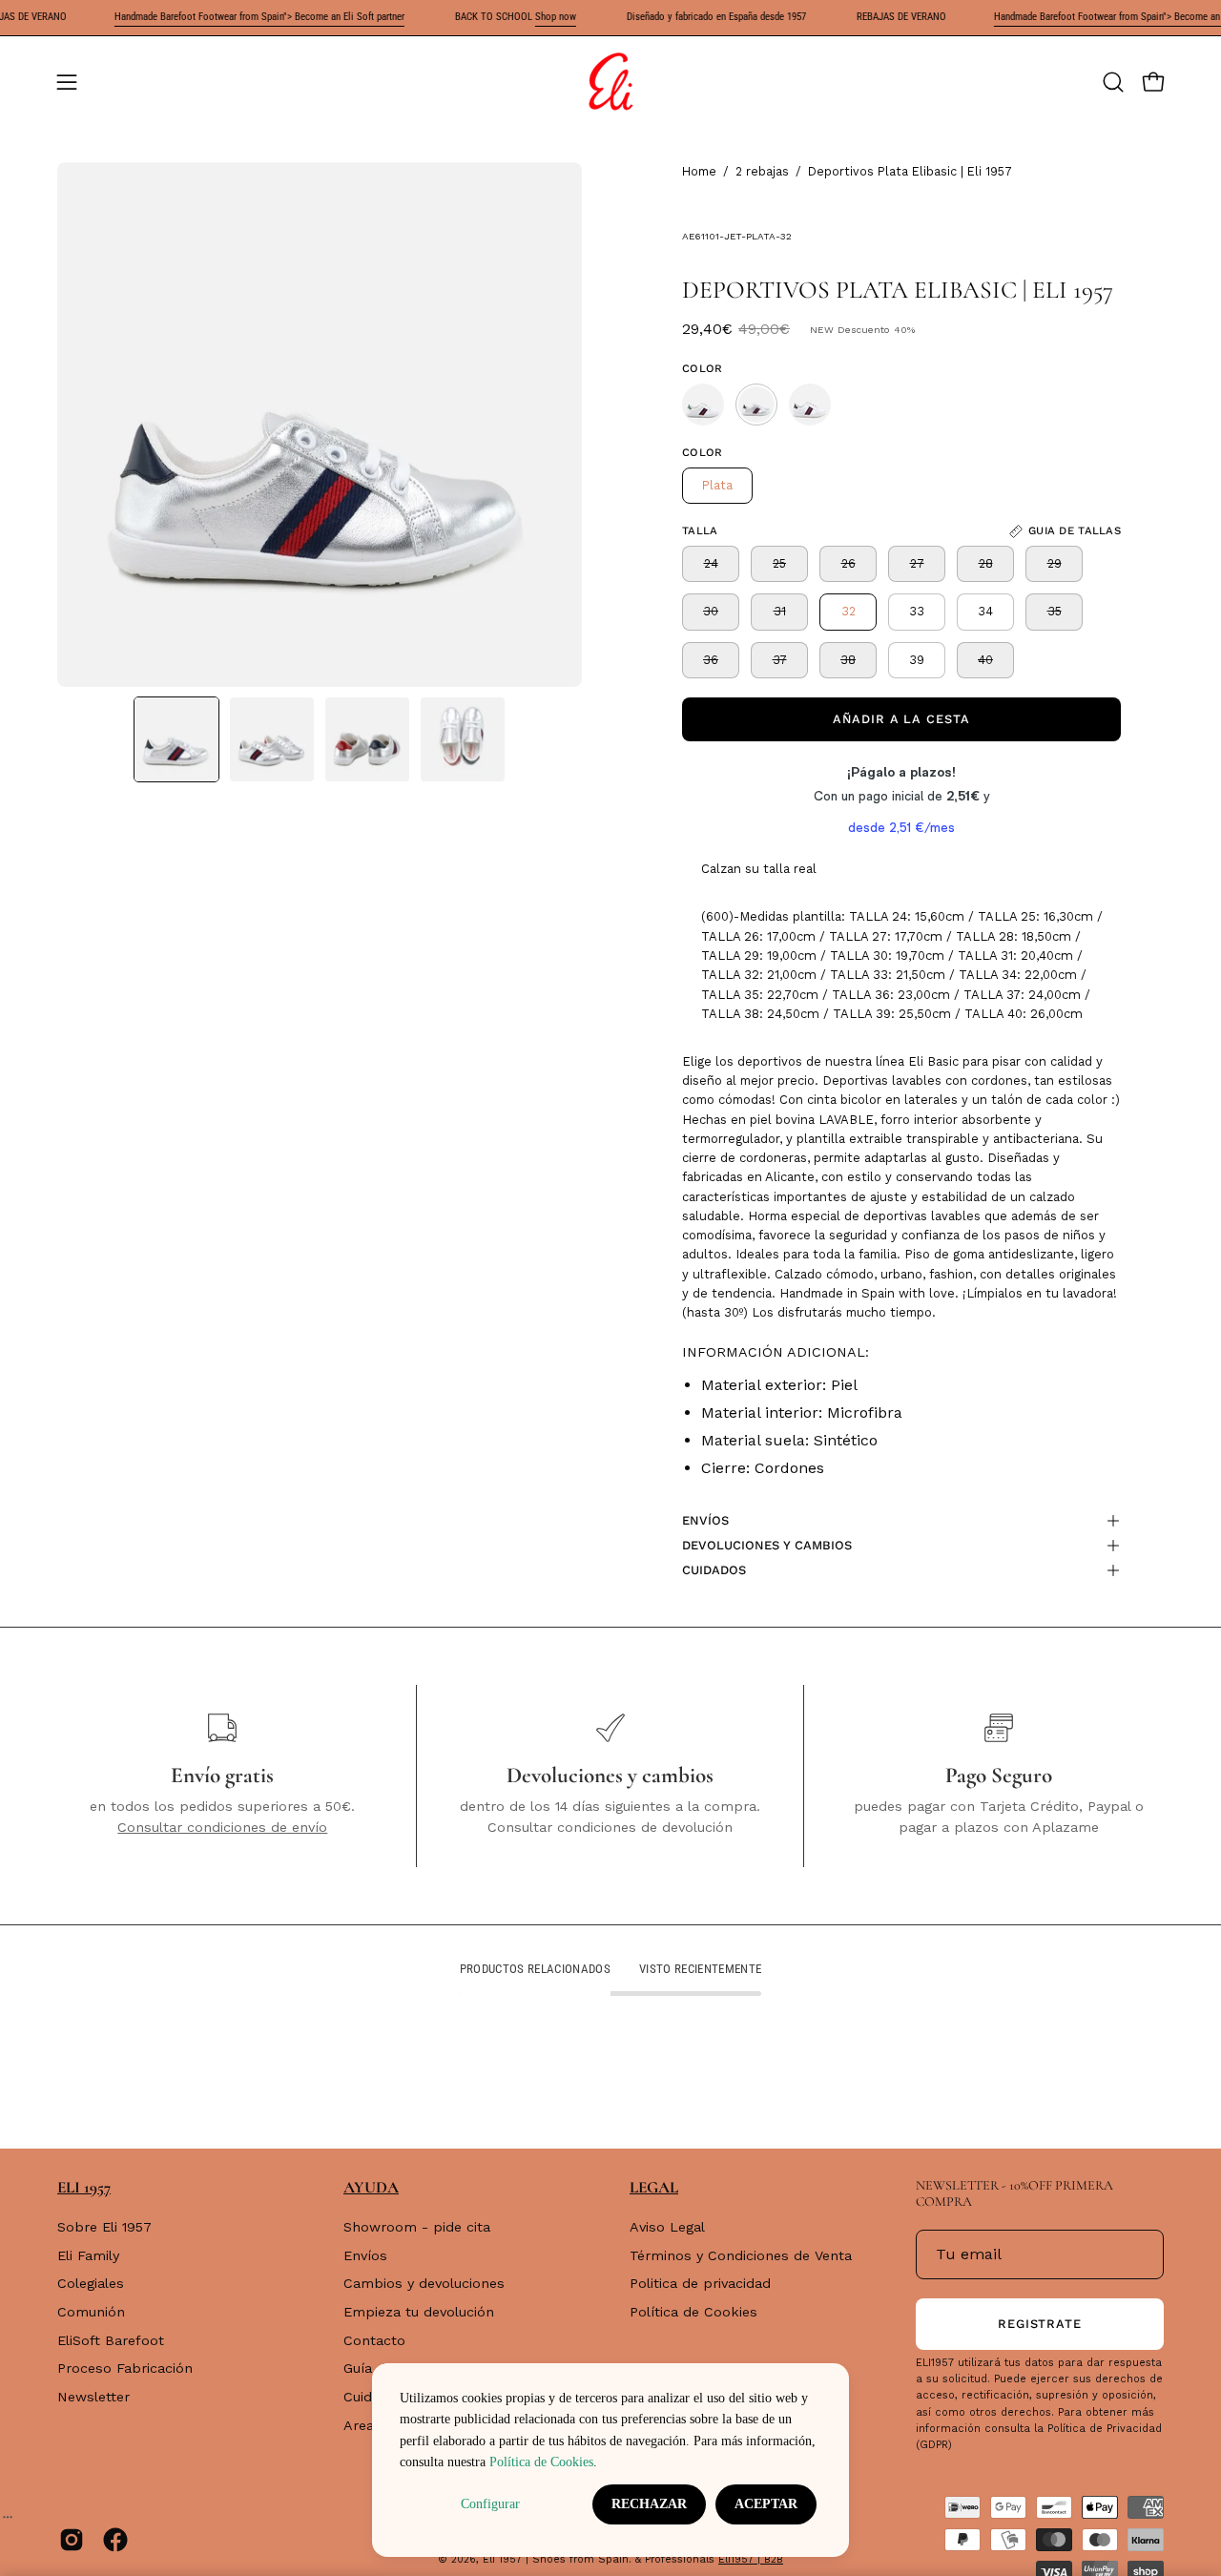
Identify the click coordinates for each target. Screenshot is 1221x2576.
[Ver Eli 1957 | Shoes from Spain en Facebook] (115, 2540)
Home (699, 171)
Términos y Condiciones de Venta (741, 2255)
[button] (1113, 82)
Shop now (525, 17)
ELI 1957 (84, 2187)
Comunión (91, 2312)
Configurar (490, 2504)
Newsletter (93, 2397)
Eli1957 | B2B (751, 2559)
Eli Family (88, 2255)
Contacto (374, 2340)
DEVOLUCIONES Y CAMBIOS (767, 1545)
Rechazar (649, 2504)
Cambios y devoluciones (424, 2284)
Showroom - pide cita (417, 2227)
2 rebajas (762, 171)
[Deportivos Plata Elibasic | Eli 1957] (176, 739)
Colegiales (91, 2284)
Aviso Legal (667, 2227)
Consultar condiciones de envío (222, 1827)
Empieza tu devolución (419, 2312)
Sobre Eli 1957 (104, 2227)
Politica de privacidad (700, 2284)
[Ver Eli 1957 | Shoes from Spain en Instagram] (72, 2540)
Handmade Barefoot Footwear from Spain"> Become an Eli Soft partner (229, 17)
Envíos (365, 2255)
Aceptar (766, 2504)
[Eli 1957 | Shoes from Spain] (610, 82)
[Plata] (756, 405)
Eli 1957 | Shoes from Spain (556, 2559)
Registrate (1040, 2324)
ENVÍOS (705, 1520)
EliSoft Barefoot (111, 2340)
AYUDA (371, 2187)
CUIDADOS (714, 1570)
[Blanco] (703, 405)
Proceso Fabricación (125, 2369)
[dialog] (610, 2460)
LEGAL (654, 2187)
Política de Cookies (693, 2312)
